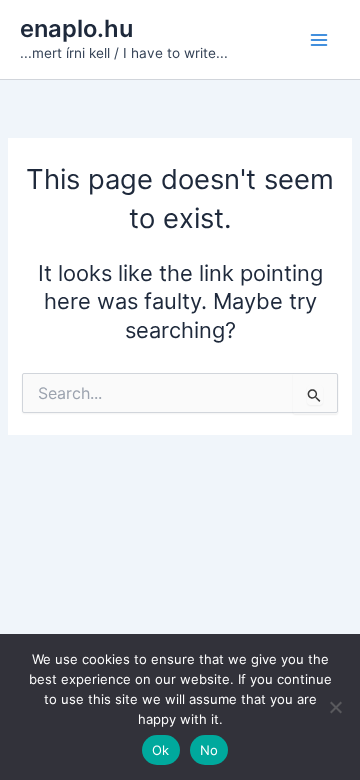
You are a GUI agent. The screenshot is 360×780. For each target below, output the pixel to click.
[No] (335, 707)
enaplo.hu (76, 28)
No (209, 750)
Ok (161, 750)
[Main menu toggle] (319, 40)
